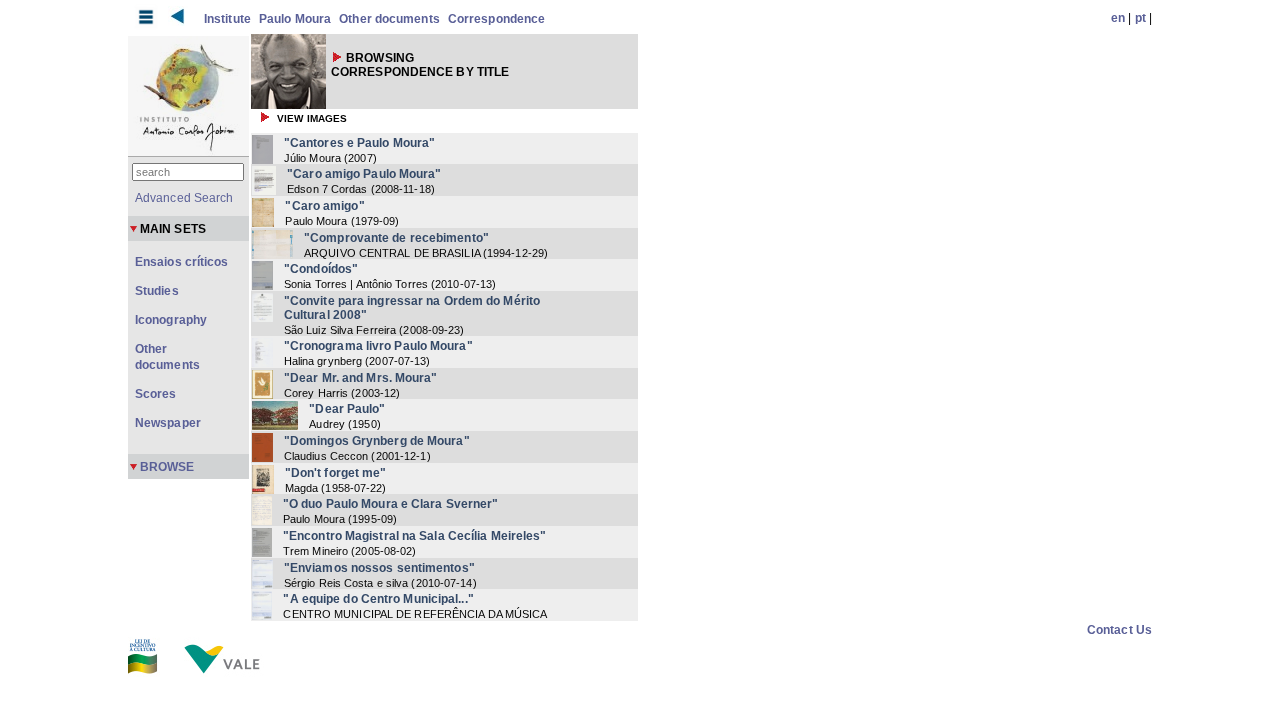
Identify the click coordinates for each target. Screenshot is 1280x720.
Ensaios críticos (182, 262)
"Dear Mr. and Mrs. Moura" (361, 378)
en (1118, 18)
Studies (157, 291)
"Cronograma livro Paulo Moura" (378, 346)
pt (1140, 18)
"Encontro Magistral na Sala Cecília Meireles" (415, 536)
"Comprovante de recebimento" (396, 238)
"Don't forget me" (336, 473)
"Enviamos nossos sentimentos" (379, 568)
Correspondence (496, 19)
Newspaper (168, 423)
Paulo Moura (295, 19)
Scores (156, 394)
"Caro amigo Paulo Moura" (364, 174)
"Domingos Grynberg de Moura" (377, 441)
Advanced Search (184, 198)
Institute (227, 19)
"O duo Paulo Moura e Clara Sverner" (391, 504)
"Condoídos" (321, 269)
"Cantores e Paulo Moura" (359, 143)
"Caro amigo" (324, 206)
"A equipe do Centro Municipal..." (378, 599)
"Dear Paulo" (347, 409)
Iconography (171, 320)
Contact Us (1119, 630)
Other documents (389, 19)
